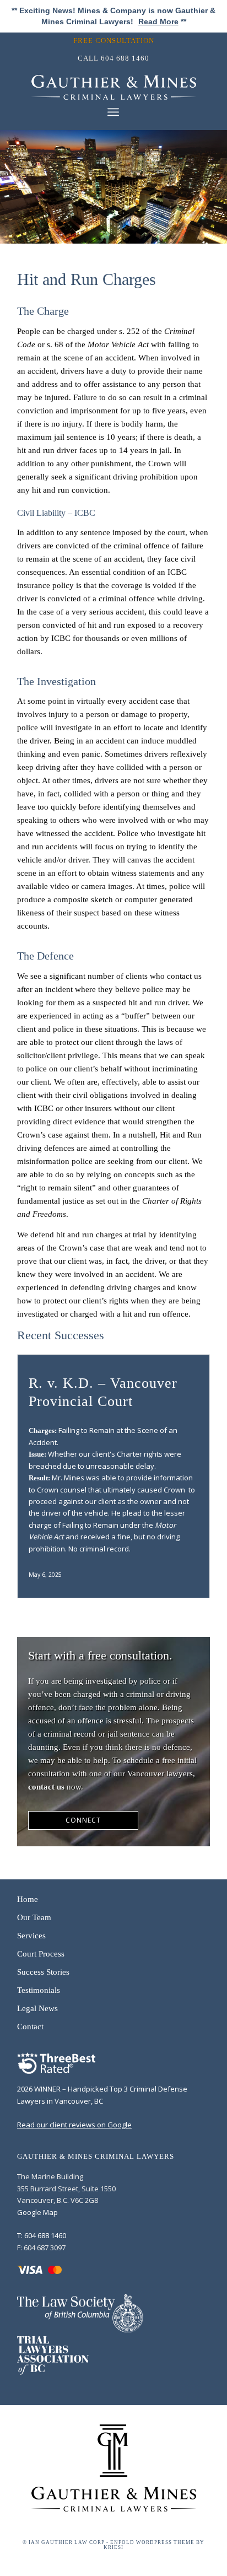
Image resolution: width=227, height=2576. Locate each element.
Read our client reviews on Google (74, 2125)
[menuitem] (117, 41)
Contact (30, 2027)
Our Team (34, 1917)
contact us (46, 1787)
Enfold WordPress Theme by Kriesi (154, 2545)
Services (31, 1936)
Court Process (41, 1954)
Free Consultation (114, 41)
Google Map (37, 2212)
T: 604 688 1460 (42, 2235)
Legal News (37, 2008)
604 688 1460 (125, 58)
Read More (158, 21)
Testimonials (39, 1990)
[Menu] (113, 112)
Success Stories (43, 1972)
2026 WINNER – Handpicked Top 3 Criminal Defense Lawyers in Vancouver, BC (102, 2095)
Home (28, 1899)
